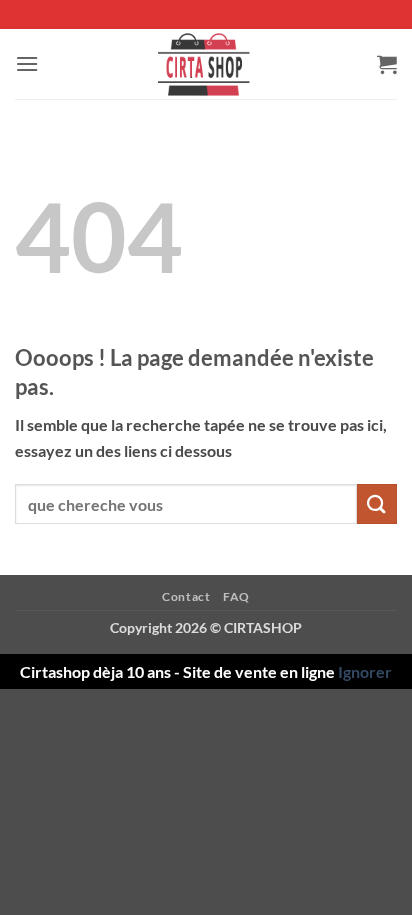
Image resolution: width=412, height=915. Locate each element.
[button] (27, 63)
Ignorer (365, 671)
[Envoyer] (377, 503)
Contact (186, 596)
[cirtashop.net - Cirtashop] (206, 64)
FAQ (236, 596)
